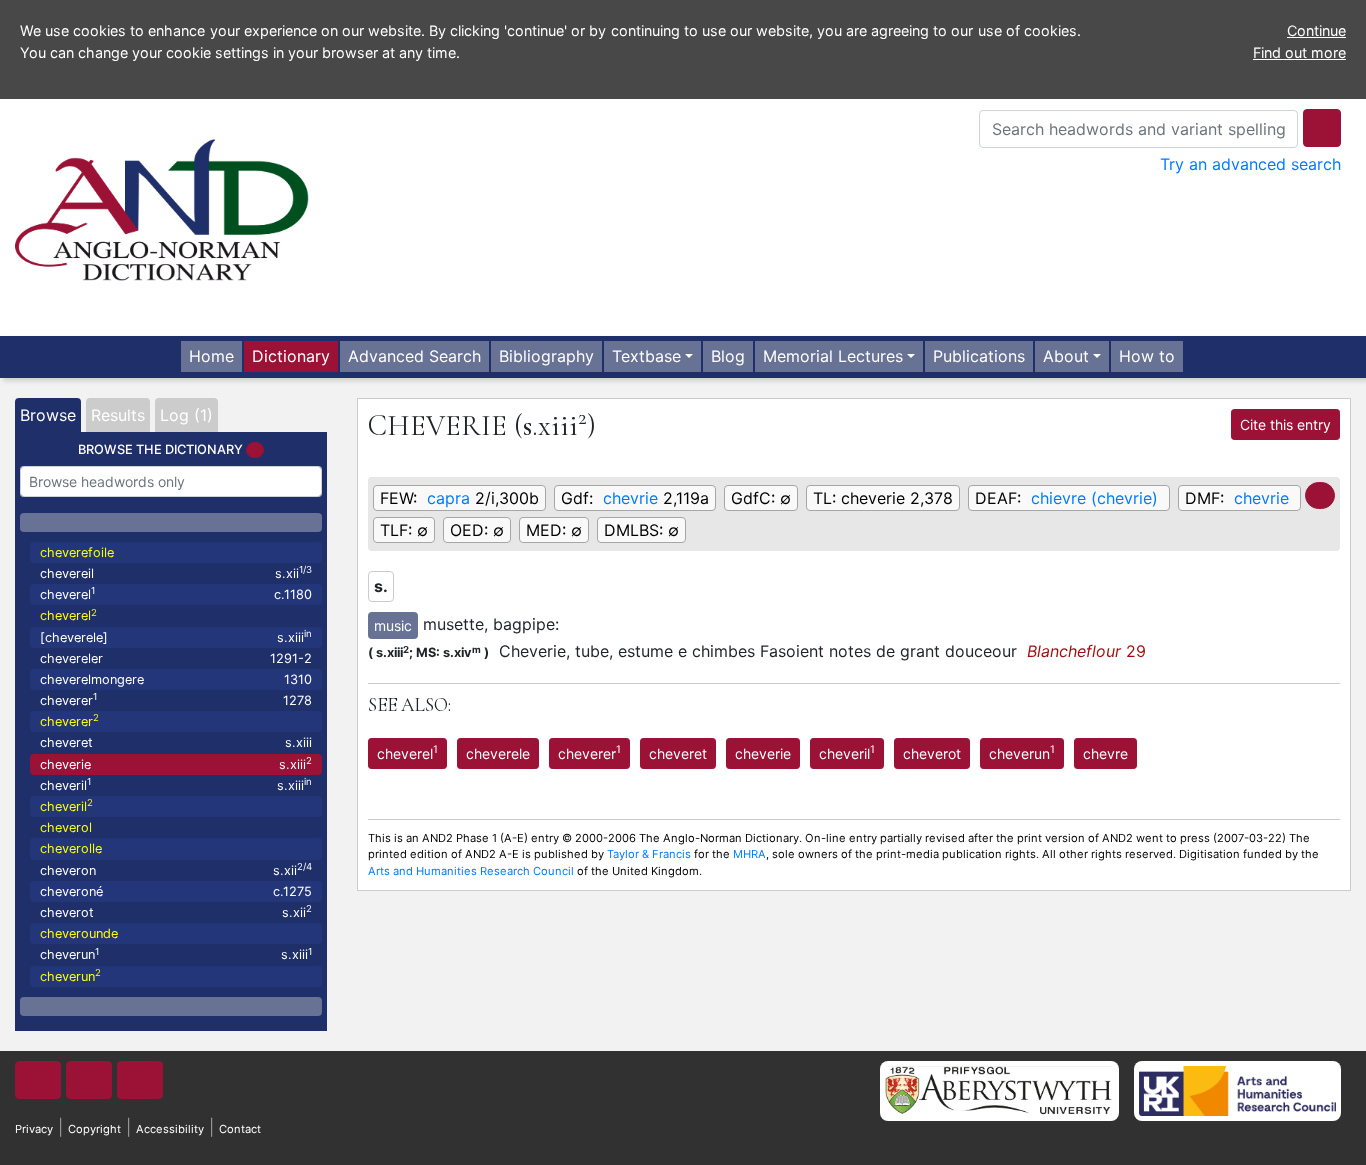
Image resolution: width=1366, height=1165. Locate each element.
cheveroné (176, 891)
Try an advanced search (1250, 164)
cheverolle (71, 848)
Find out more (1299, 52)
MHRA (749, 854)
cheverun (176, 954)
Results (118, 415)
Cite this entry (1285, 424)
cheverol (66, 827)
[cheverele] (176, 636)
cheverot (176, 911)
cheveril (176, 784)
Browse (48, 415)
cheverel (176, 593)
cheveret (176, 742)
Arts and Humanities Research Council (471, 871)
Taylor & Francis (649, 854)
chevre (1105, 753)
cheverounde (79, 933)
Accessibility (170, 1129)
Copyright (94, 1129)
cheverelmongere (176, 679)
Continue (1316, 30)
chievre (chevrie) (1094, 498)
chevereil (176, 572)
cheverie (176, 763)
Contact (240, 1129)
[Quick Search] (1322, 128)
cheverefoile (77, 552)
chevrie (630, 498)
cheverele (498, 753)
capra (448, 498)
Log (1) (186, 415)
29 (1086, 651)
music (393, 625)
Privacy (34, 1129)
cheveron (176, 869)
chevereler (176, 658)
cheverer (176, 699)
